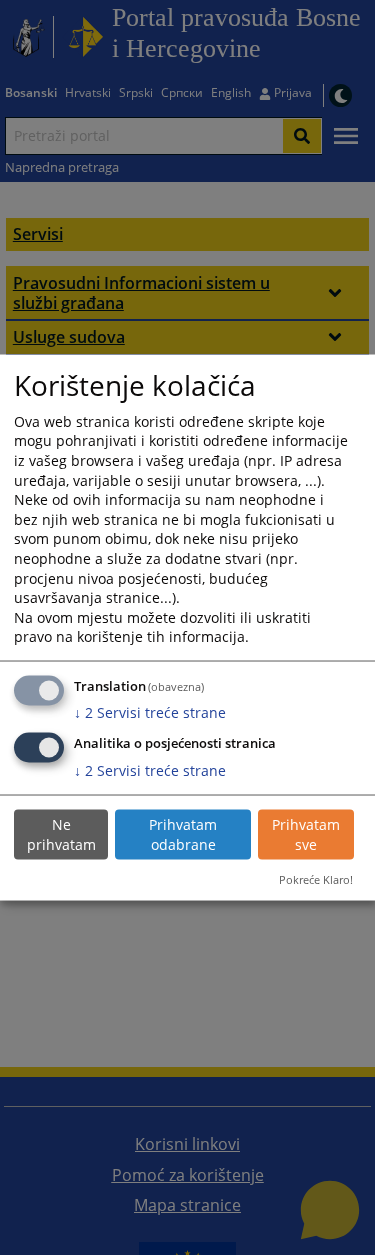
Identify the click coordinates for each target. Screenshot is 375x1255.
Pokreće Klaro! (316, 878)
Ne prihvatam (61, 834)
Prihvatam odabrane (183, 834)
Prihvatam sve (306, 834)
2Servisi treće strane (150, 712)
